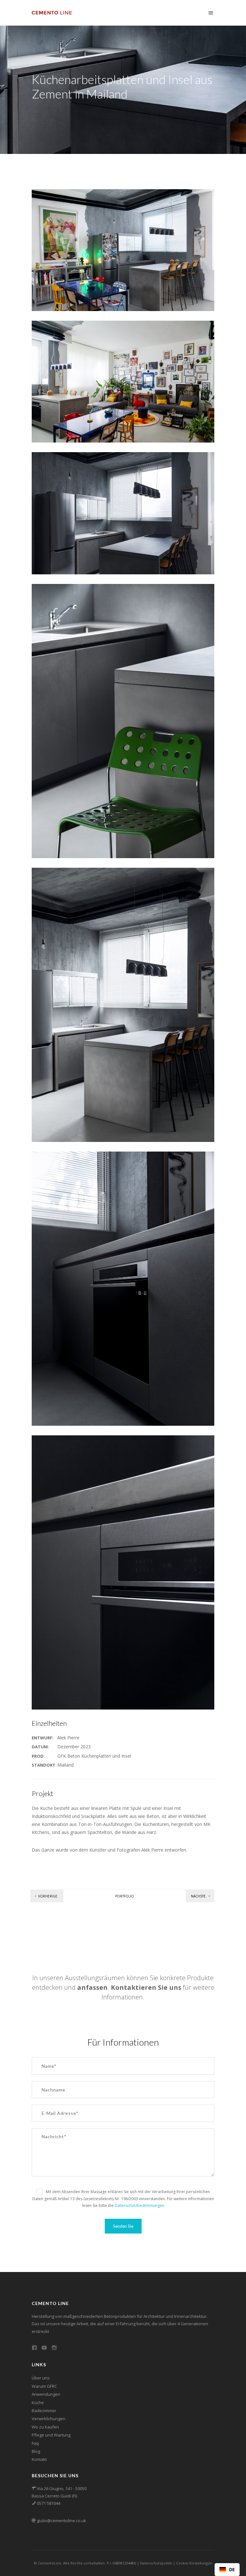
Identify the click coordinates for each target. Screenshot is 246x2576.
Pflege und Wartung (51, 2435)
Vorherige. (48, 1896)
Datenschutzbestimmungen (139, 2205)
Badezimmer (44, 2411)
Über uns (41, 2378)
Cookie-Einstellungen (194, 2563)
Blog (36, 2451)
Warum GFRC (44, 2386)
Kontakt (39, 2459)
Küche (38, 2403)
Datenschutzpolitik (156, 2563)
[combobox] (227, 2570)
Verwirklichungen (49, 2419)
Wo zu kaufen (45, 2427)
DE (232, 2569)
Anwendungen (46, 2394)
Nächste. (199, 1896)
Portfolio (125, 1896)
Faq (35, 2443)
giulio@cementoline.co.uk (61, 2521)
